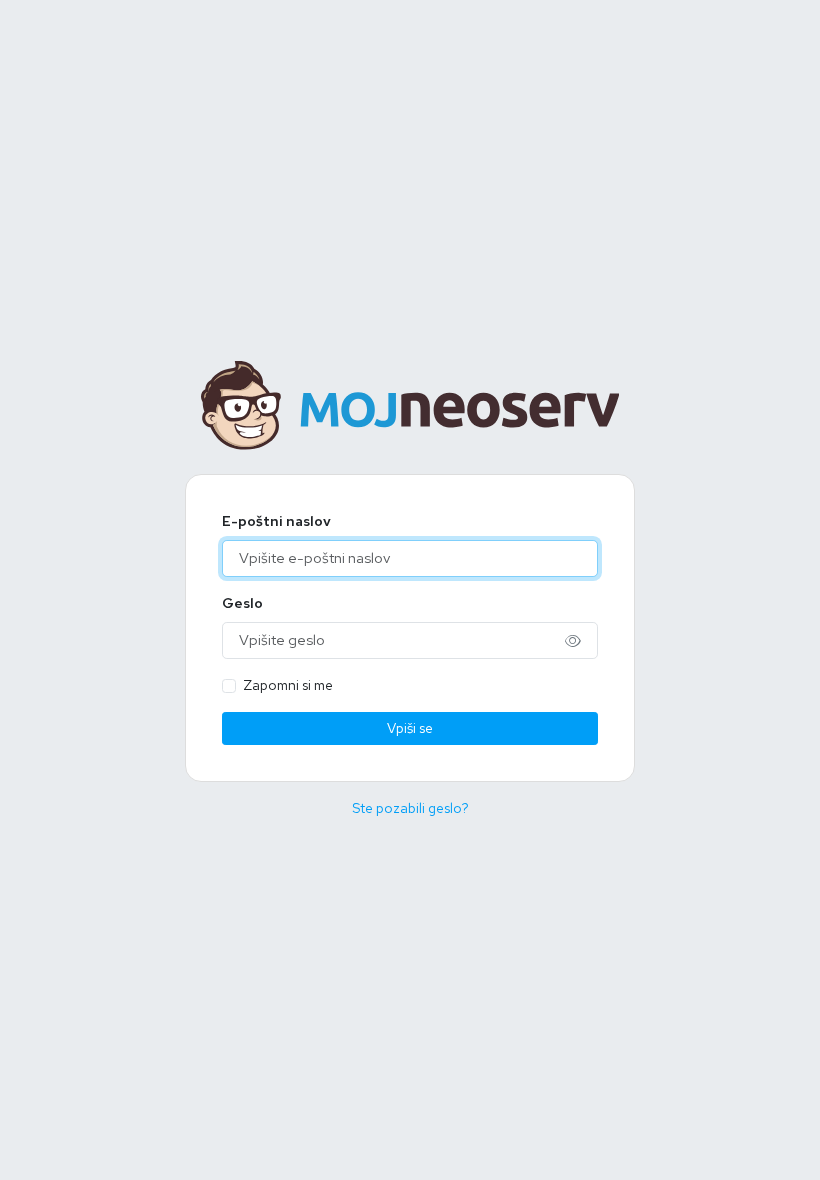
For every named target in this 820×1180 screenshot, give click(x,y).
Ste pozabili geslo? (410, 808)
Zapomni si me (288, 685)
